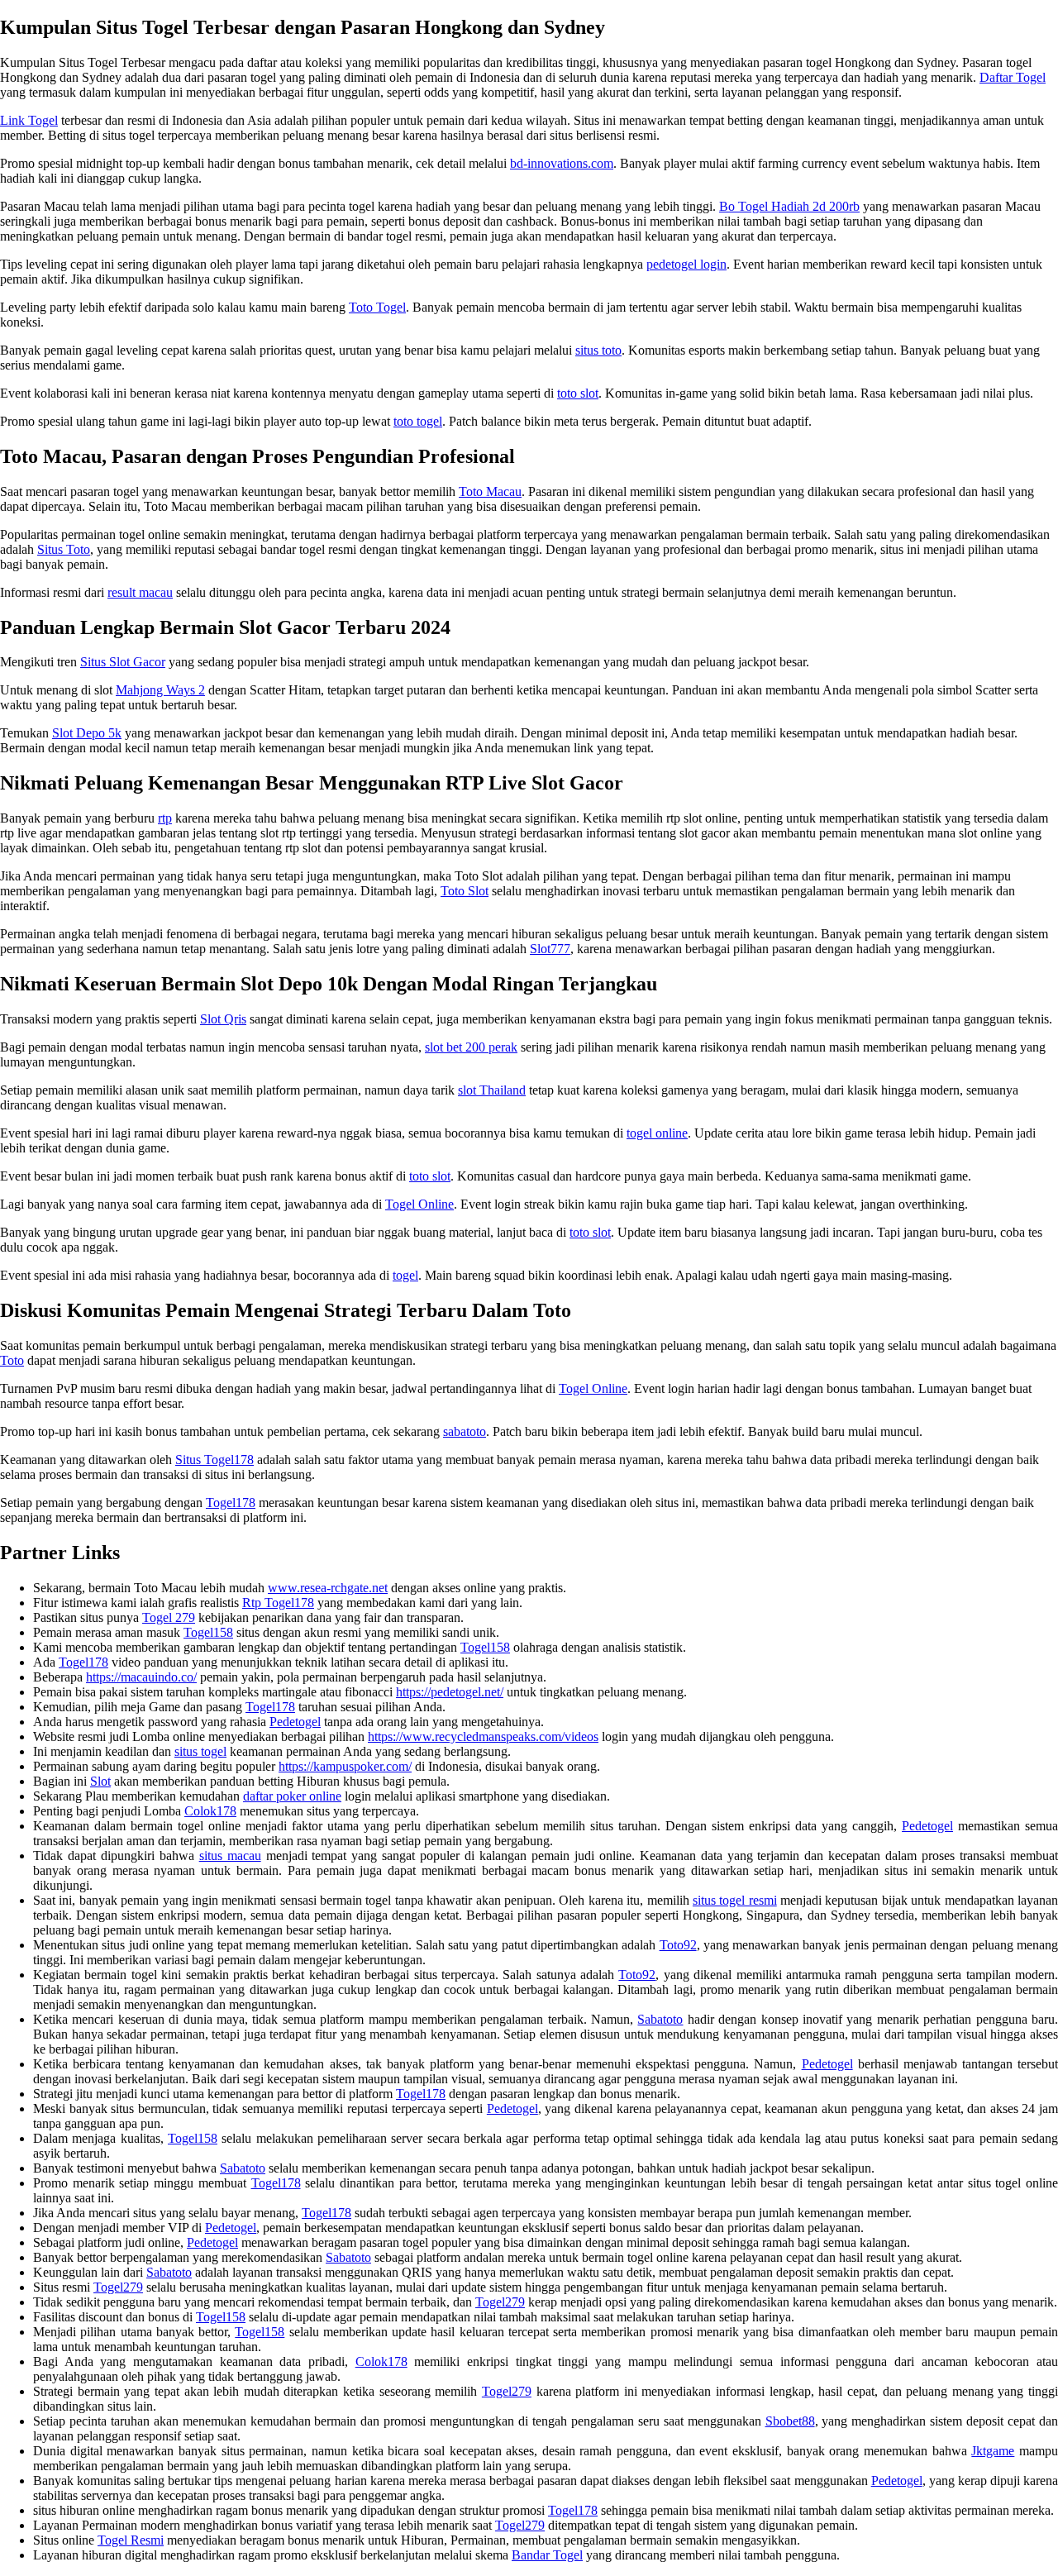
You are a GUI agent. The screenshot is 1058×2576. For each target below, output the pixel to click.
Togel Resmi (131, 2540)
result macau (140, 592)
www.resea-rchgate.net (328, 1588)
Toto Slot (465, 891)
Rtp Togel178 (278, 1603)
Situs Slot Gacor (123, 662)
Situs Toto (64, 549)
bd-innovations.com (562, 163)
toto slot (578, 393)
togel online (657, 1133)
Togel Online (419, 1204)
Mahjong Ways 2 (160, 690)
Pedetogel (295, 1722)
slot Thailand (492, 1090)
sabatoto (465, 1431)
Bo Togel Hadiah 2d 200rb (789, 206)
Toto (12, 1360)
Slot (100, 1781)
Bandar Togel (547, 2555)
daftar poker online (292, 1796)
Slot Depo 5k (87, 733)
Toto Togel (377, 307)
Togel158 (208, 1632)
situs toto (598, 350)
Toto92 (678, 1945)
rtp (165, 818)
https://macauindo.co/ (141, 1677)
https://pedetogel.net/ (450, 1692)
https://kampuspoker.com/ (345, 1766)
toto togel (418, 421)
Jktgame (993, 2451)
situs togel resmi (735, 1900)
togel (405, 1275)
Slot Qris (223, 1019)
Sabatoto (660, 2019)
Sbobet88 (790, 2421)
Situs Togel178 (214, 1460)
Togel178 (231, 1503)
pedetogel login (686, 264)
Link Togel (29, 120)
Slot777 (550, 949)
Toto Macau (490, 491)
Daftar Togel (1013, 77)
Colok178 (210, 1811)
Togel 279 (169, 1617)
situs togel (200, 1751)
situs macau (230, 1856)
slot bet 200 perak (471, 1047)
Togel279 (118, 2287)
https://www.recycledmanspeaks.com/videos (483, 1736)
